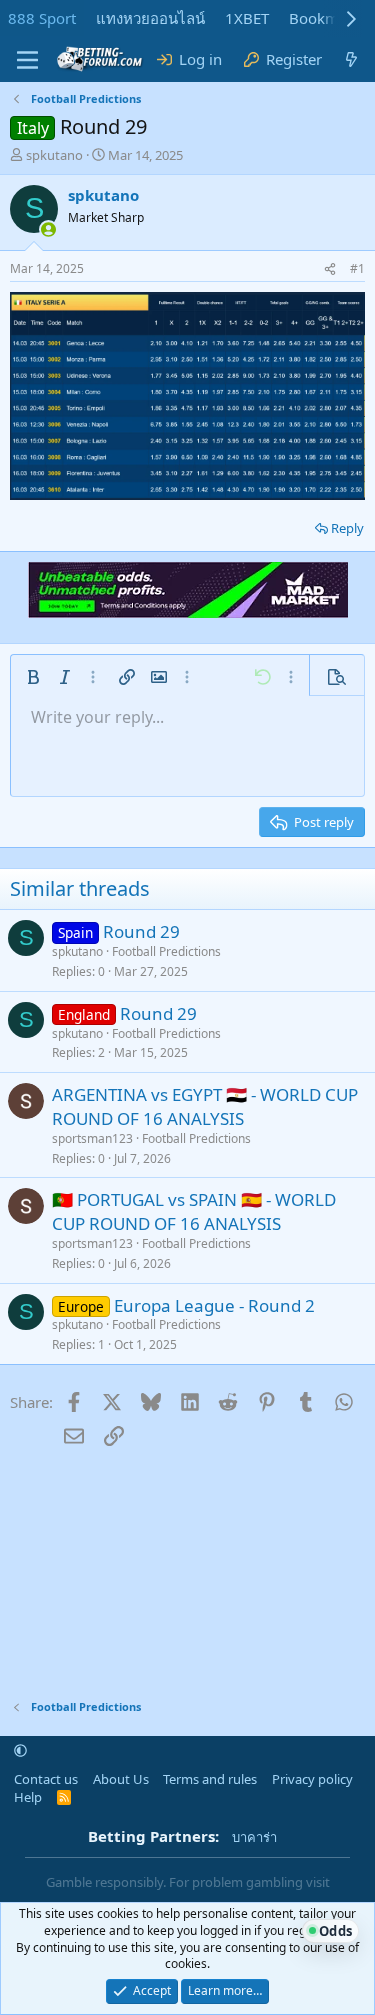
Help (28, 1797)
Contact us (46, 1779)
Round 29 (141, 931)
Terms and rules (210, 1779)
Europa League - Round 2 (214, 1305)
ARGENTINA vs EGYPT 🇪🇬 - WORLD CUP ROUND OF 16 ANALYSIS (205, 1106)
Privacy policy (312, 1779)
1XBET (247, 18)
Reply (347, 528)
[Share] (330, 269)
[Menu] (27, 60)
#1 (357, 268)
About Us (121, 1779)
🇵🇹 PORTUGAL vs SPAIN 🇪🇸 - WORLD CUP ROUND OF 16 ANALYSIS (194, 1211)
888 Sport (42, 18)
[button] (33, 677)
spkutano (54, 155)
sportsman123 (92, 1138)
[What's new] (351, 59)
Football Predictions (166, 951)
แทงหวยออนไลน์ (150, 18)
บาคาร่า (254, 1837)
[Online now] (48, 229)
